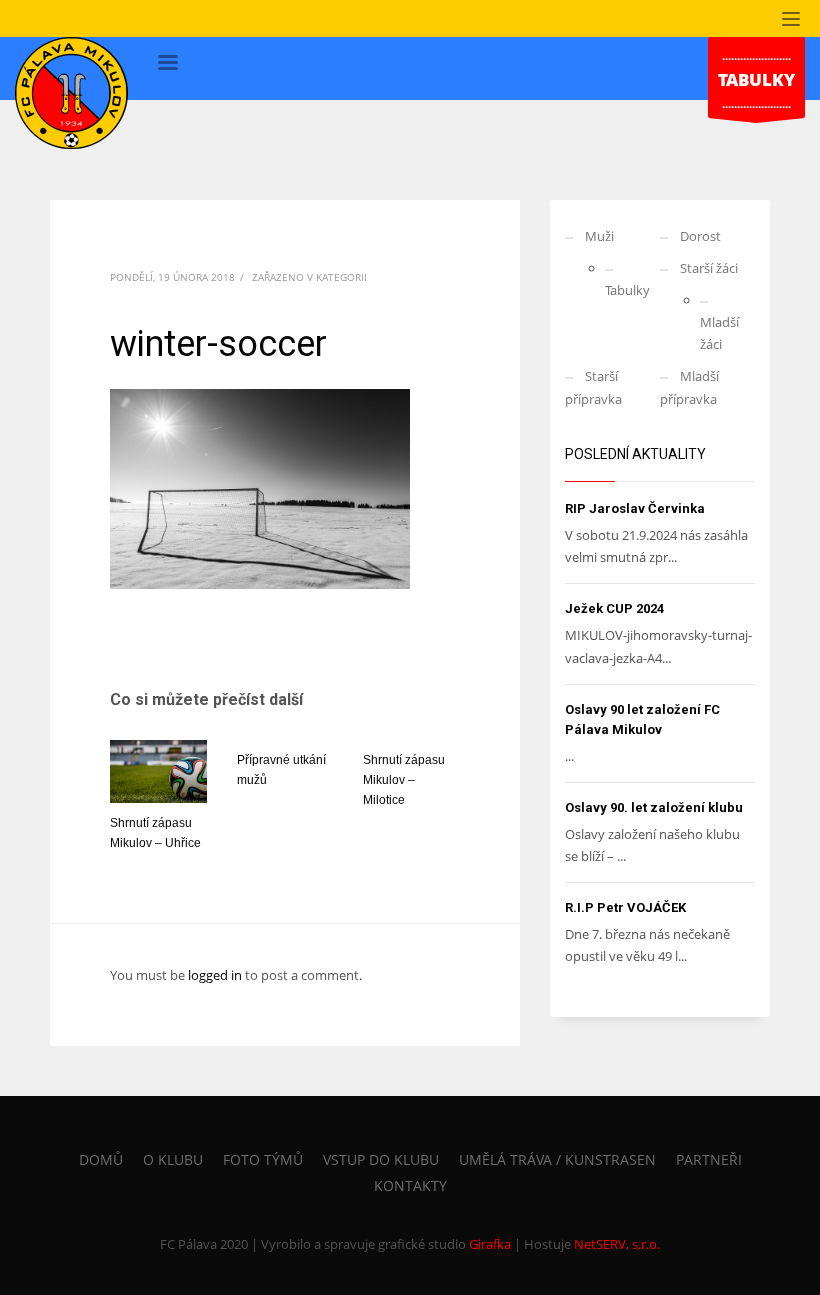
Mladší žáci (719, 333)
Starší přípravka (593, 387)
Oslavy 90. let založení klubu (654, 807)
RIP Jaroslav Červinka (635, 508)
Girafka (490, 1244)
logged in (216, 975)
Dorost (700, 236)
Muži (599, 236)
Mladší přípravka (689, 387)
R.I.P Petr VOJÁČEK (625, 907)
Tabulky (627, 290)
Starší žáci (709, 268)
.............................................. (756, 79)
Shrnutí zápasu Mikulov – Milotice (404, 780)
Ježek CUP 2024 (614, 608)
